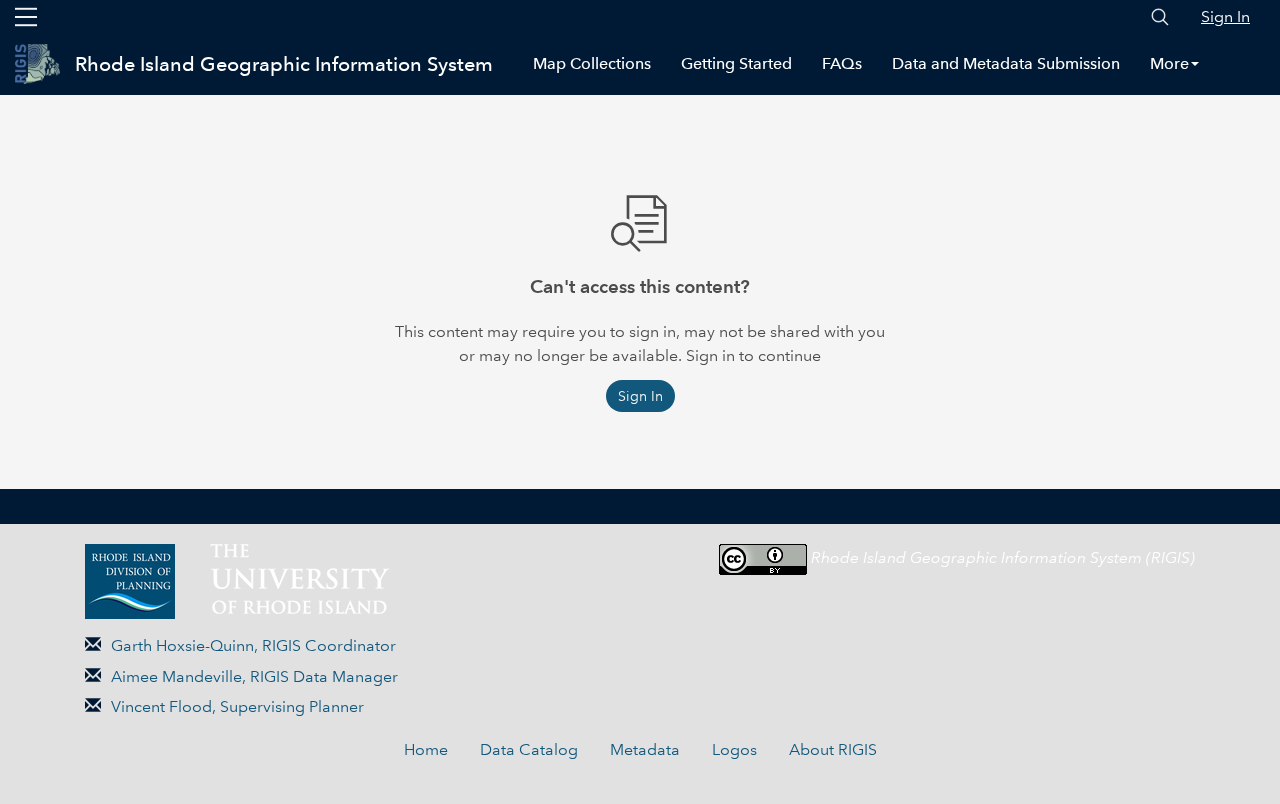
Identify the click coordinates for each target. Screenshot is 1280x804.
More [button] (1169, 63)
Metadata (645, 749)
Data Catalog (529, 749)
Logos (734, 749)
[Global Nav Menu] (26, 17)
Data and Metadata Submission (1006, 63)
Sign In (1225, 16)
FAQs (842, 63)
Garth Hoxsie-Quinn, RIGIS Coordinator (253, 645)
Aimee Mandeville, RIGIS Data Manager (254, 676)
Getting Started (736, 63)
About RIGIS (833, 749)
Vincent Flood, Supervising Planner (237, 706)
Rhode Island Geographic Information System (284, 64)
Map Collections (592, 63)
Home (426, 749)
